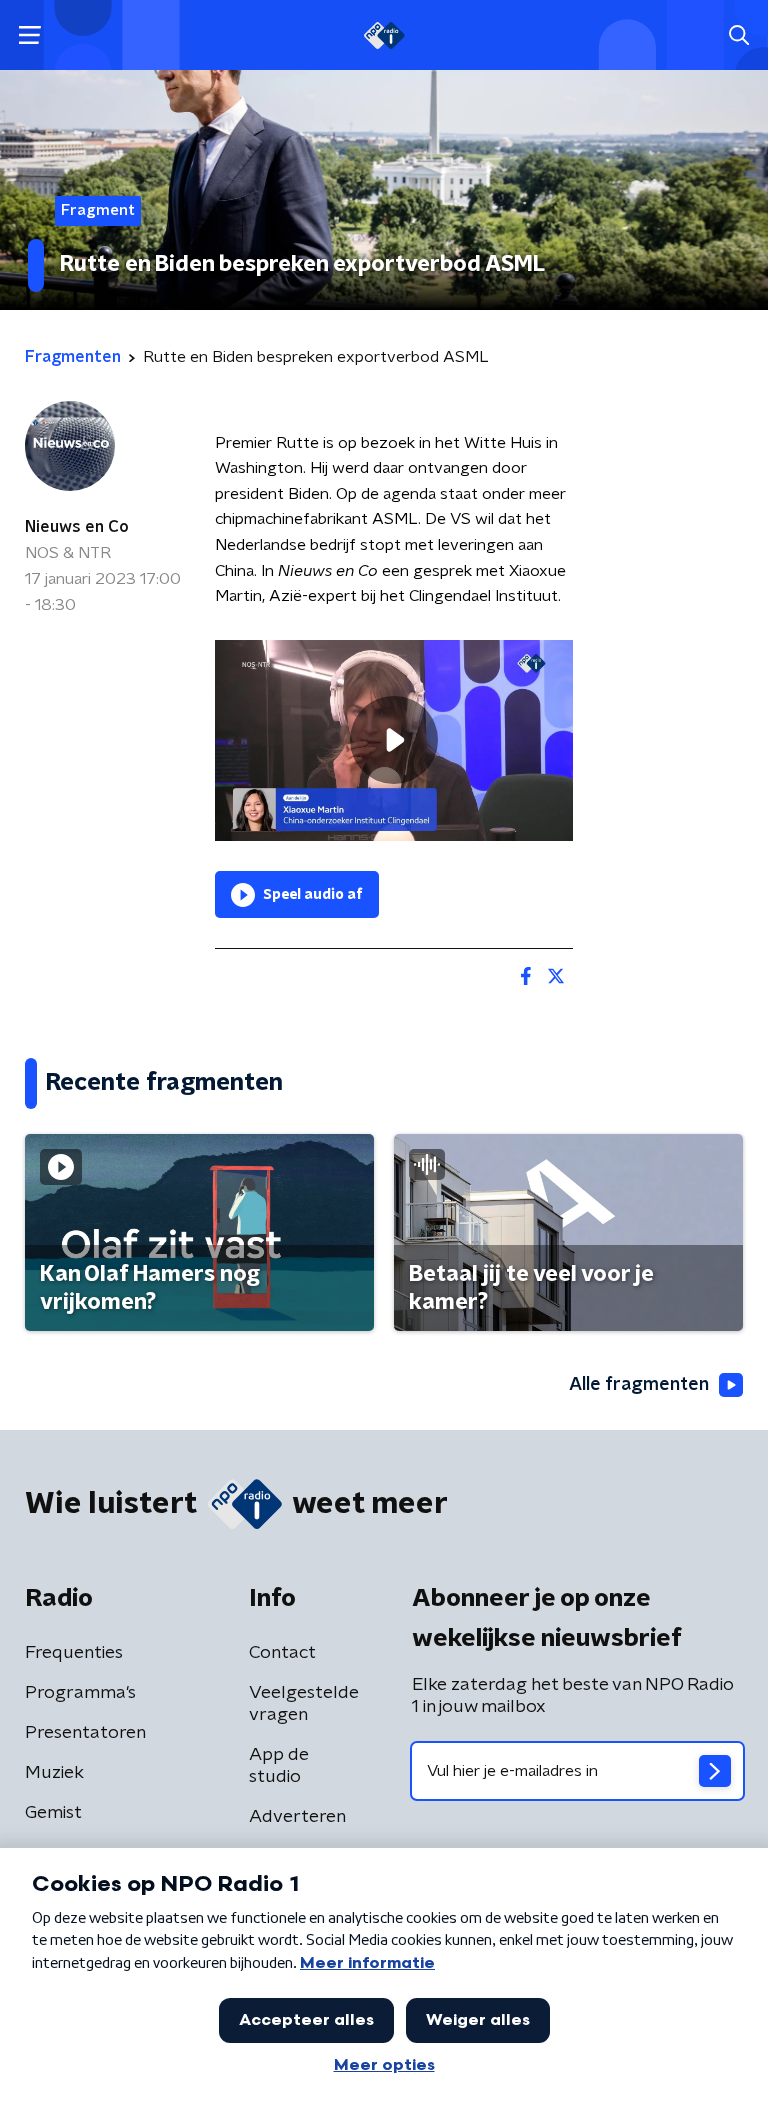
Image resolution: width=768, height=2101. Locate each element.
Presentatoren (85, 1733)
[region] (394, 740)
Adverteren (297, 1817)
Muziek (54, 1773)
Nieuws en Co (77, 527)
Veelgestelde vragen (304, 1704)
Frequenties (74, 1653)
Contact (282, 1653)
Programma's (80, 1693)
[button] (29, 35)
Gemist (53, 1813)
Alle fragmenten (639, 1385)
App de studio (279, 1766)
